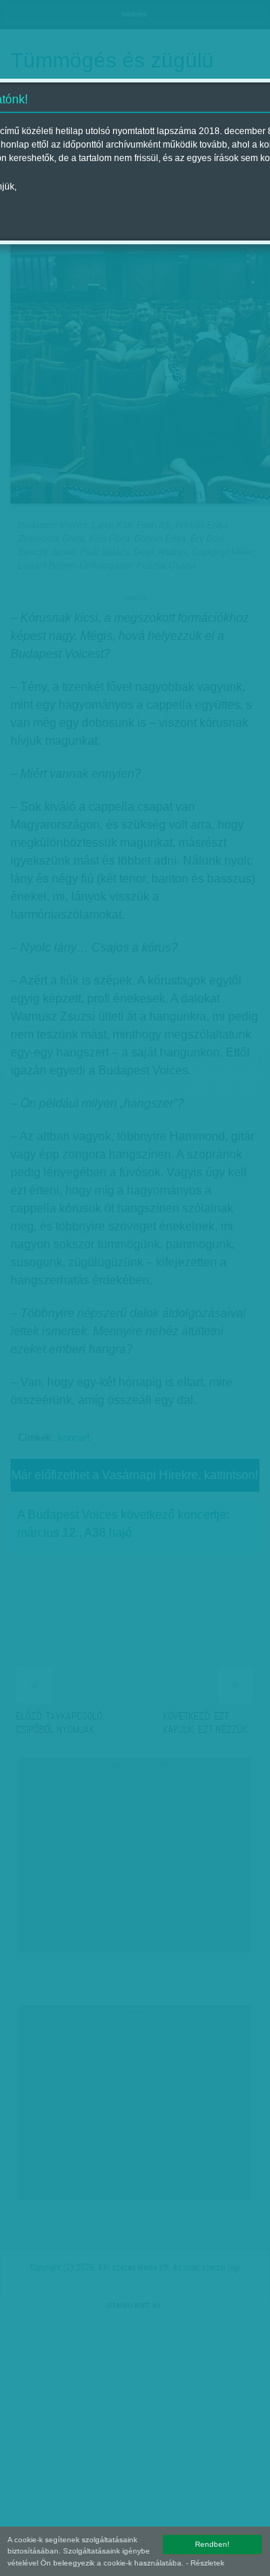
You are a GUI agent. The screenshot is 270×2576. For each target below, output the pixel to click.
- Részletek (205, 2563)
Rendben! (212, 2544)
